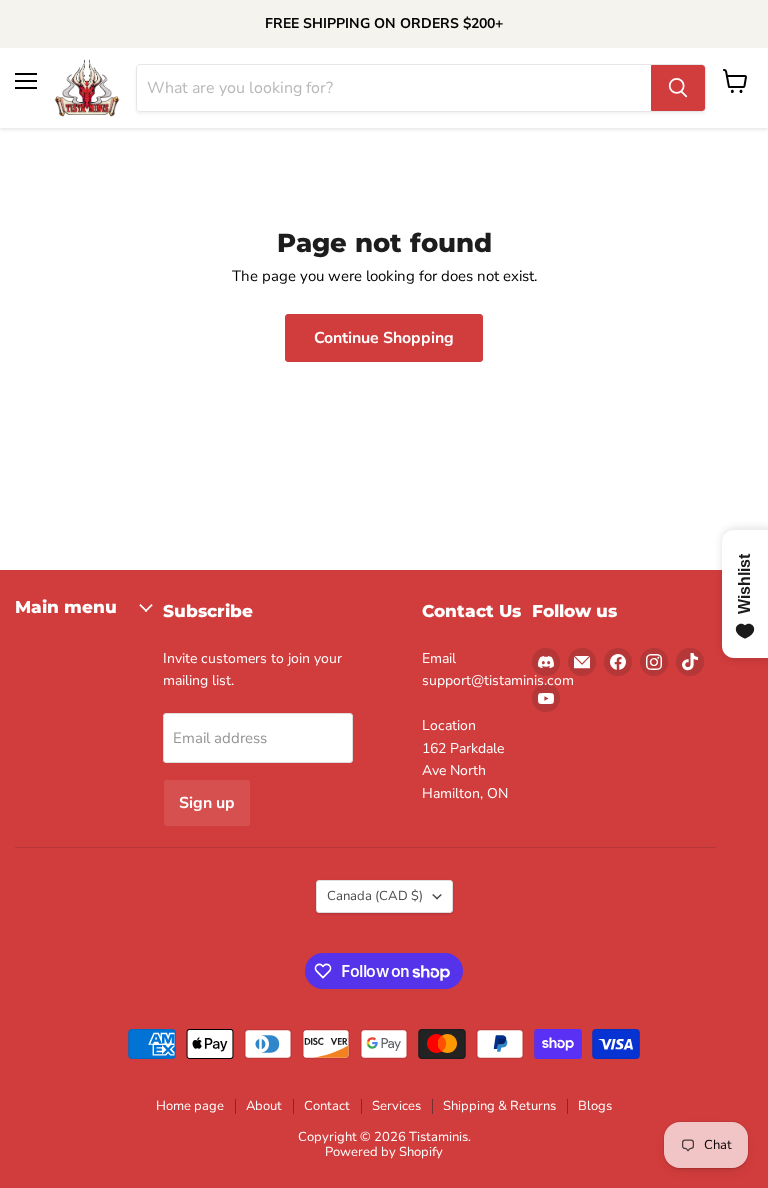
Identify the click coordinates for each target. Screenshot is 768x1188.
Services (396, 1106)
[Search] (678, 88)
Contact (327, 1106)
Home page (190, 1106)
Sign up (207, 803)
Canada (375, 896)
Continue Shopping (384, 338)
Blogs (595, 1106)
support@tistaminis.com (498, 680)
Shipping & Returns (499, 1106)
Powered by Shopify (384, 1152)
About (264, 1106)
